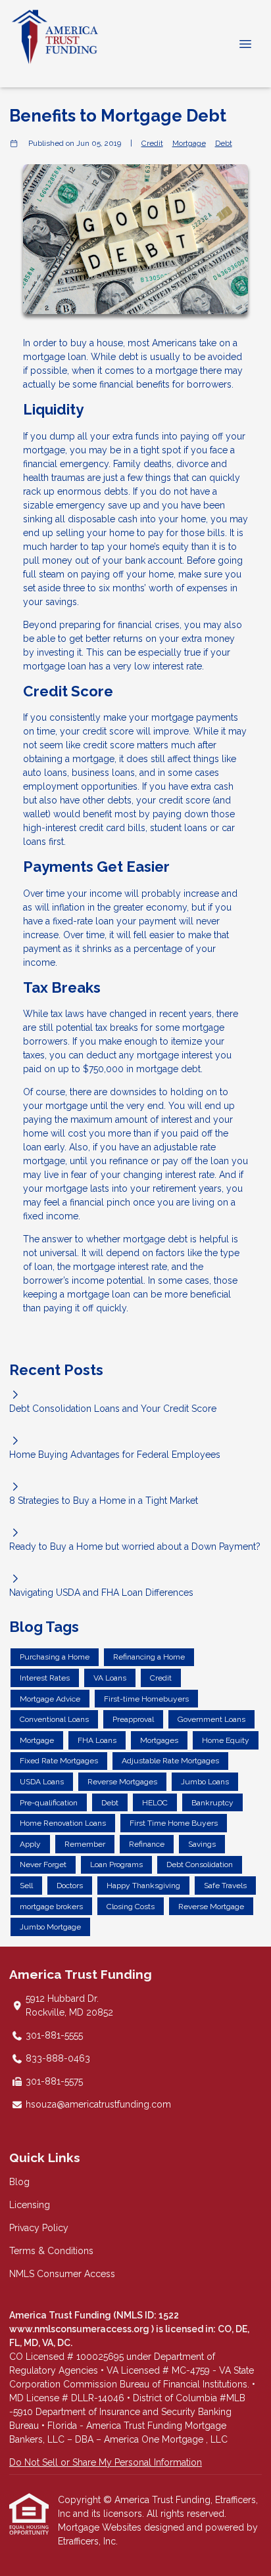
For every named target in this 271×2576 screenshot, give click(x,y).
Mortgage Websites (101, 2527)
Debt (224, 143)
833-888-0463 (58, 2058)
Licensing (30, 2205)
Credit (152, 143)
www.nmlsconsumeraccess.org (80, 2329)
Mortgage (189, 143)
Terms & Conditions (51, 2251)
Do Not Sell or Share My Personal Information (106, 2462)
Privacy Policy (39, 2228)
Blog (19, 2182)
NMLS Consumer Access (62, 2274)
